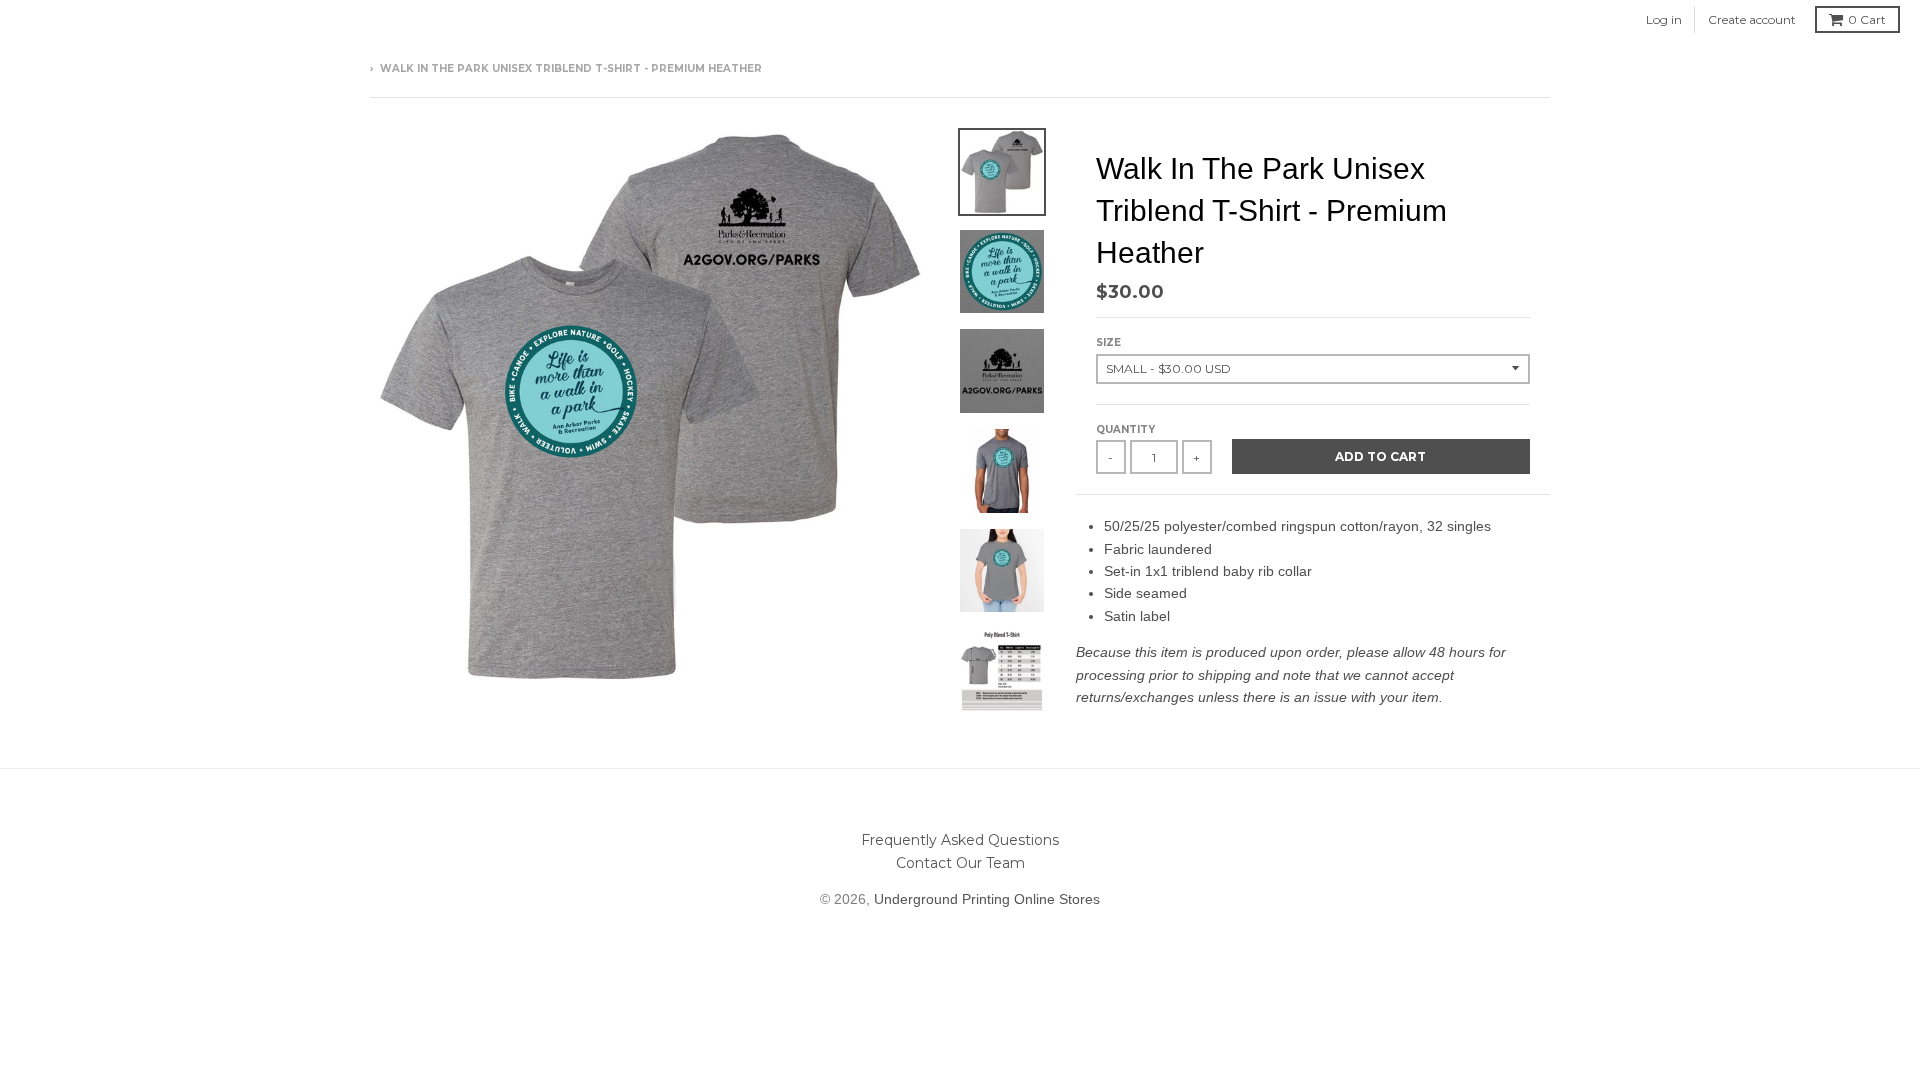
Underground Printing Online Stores (987, 899)
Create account (1752, 19)
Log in (1664, 19)
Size (1108, 342)
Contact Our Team (960, 863)
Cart (1867, 19)
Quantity (1125, 429)
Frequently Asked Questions (960, 840)
